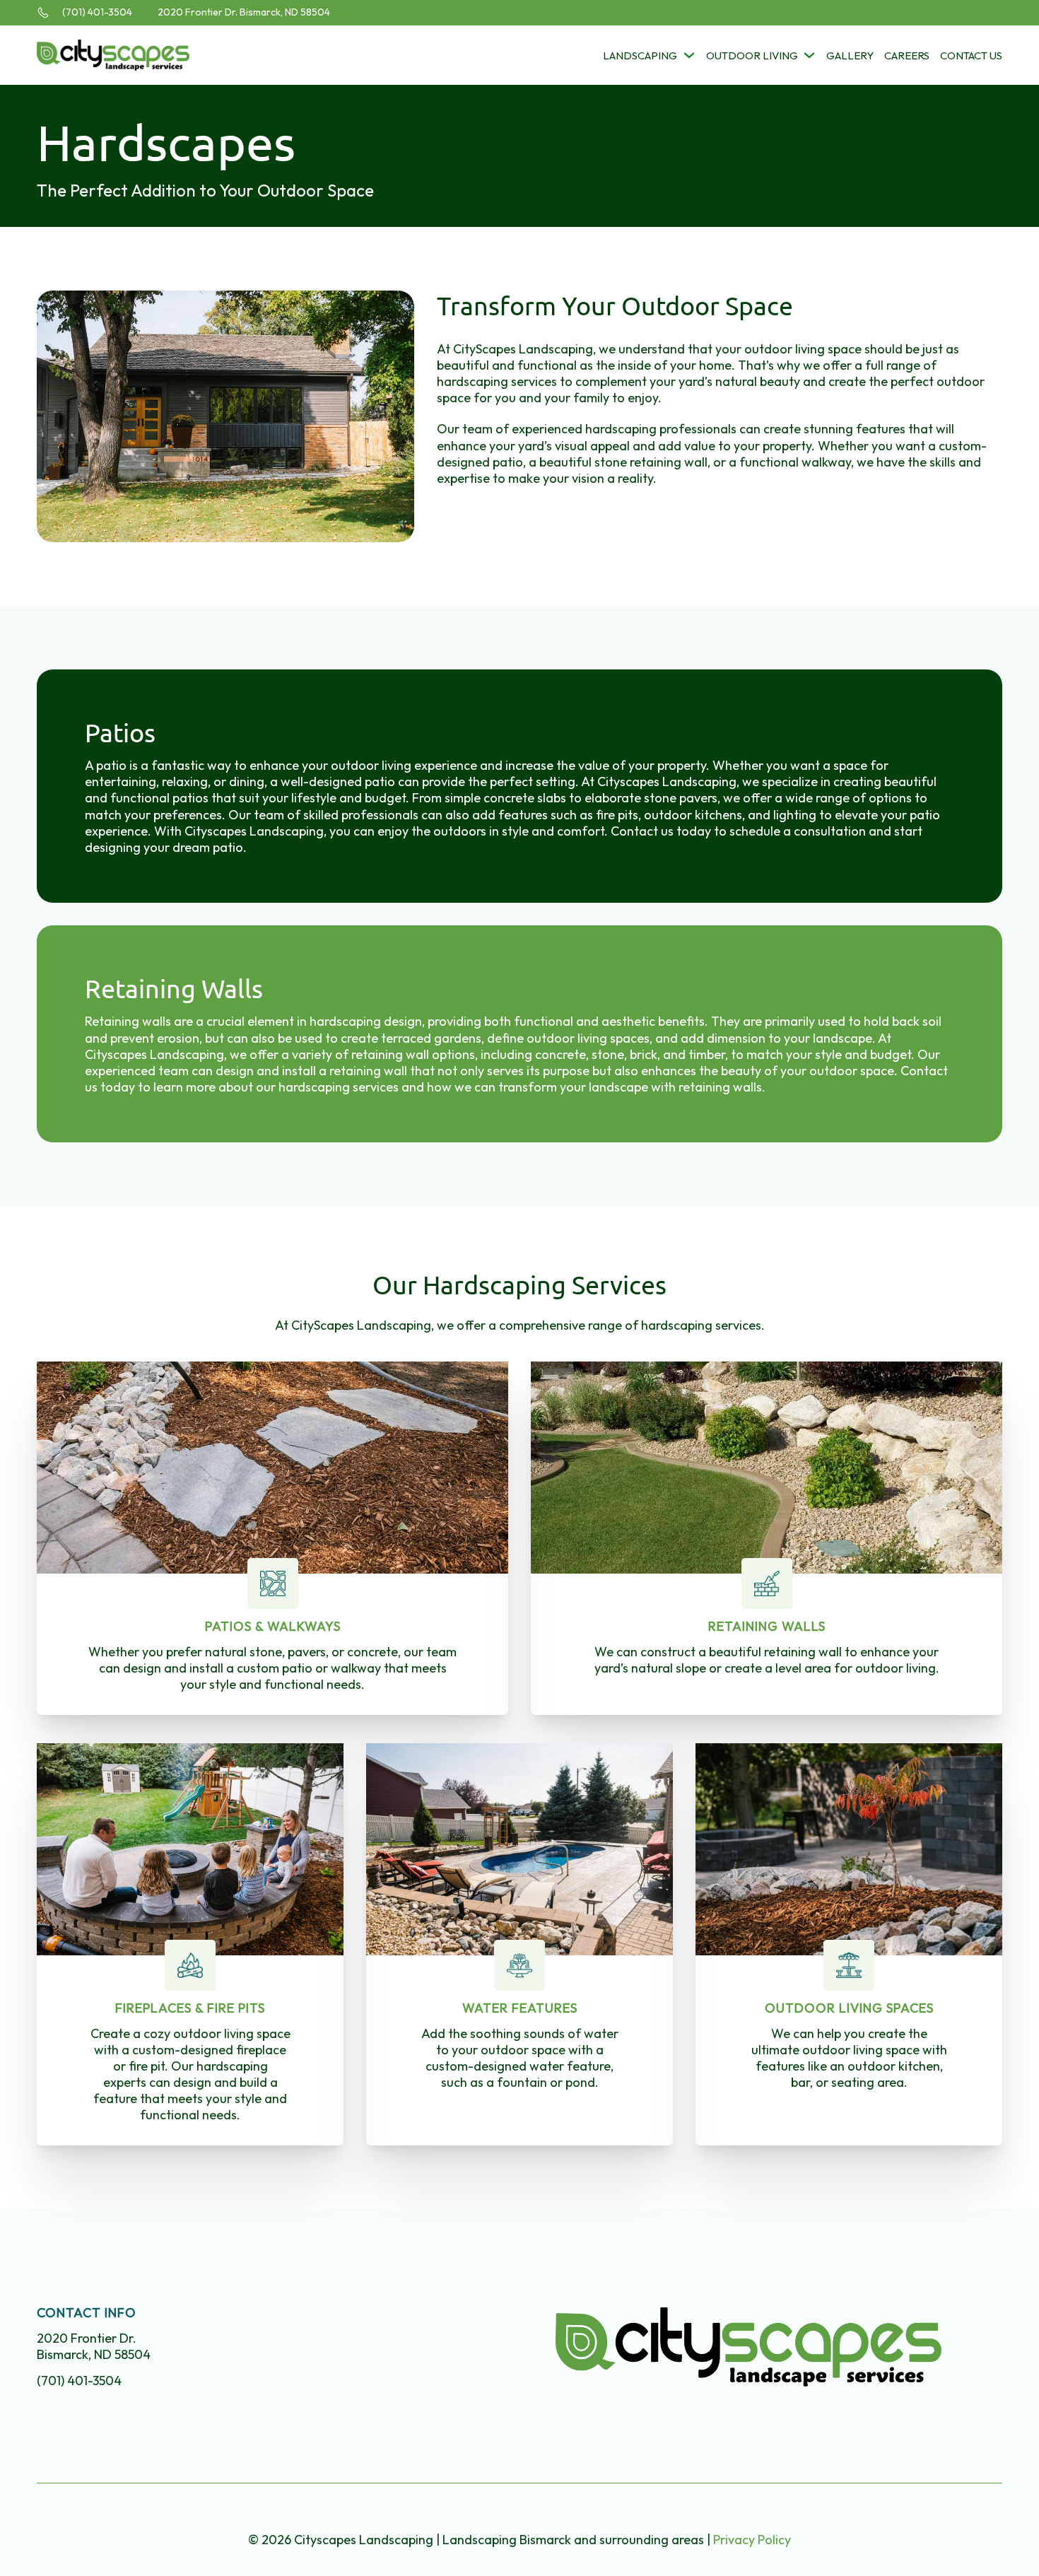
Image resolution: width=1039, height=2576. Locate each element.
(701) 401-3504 (97, 12)
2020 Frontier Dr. (94, 2346)
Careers (907, 55)
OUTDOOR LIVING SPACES (849, 2008)
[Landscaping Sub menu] (689, 55)
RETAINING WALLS (767, 1626)
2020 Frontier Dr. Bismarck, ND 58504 (244, 12)
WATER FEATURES (520, 2008)
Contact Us (971, 55)
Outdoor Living (752, 55)
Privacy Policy (752, 2540)
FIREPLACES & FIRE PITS (190, 2008)
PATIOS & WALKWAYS (273, 1626)
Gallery (850, 55)
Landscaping (640, 55)
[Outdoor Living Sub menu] (809, 55)
